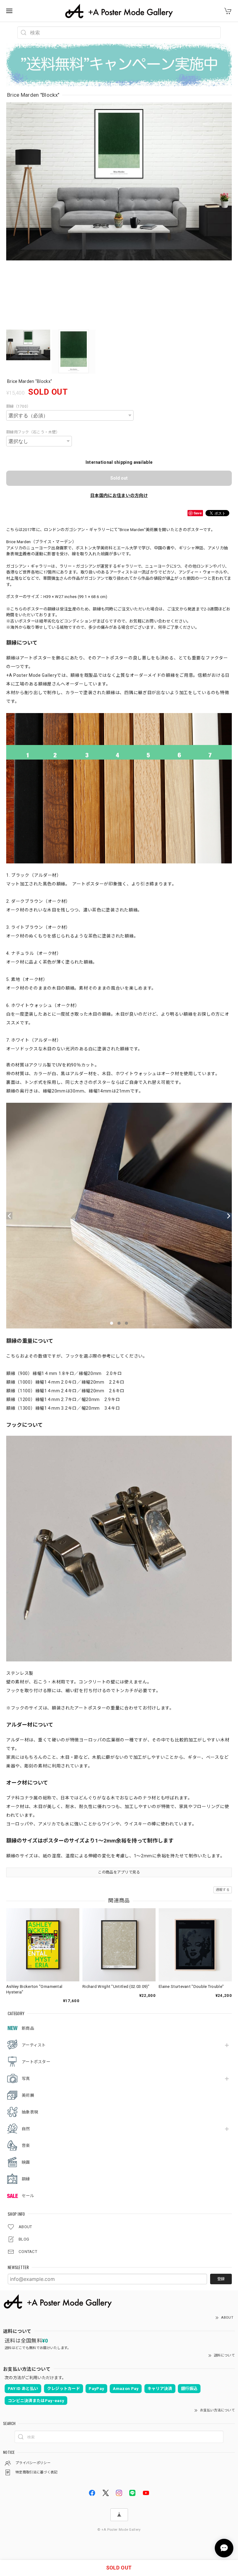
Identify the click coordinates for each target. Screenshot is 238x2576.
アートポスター (36, 2062)
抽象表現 (30, 2112)
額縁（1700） (18, 406)
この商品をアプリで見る (119, 1872)
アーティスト (34, 2045)
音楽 (26, 2146)
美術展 (28, 2095)
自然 (26, 2129)
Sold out (119, 478)
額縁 (26, 2179)
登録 (221, 2279)
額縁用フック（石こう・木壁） (33, 432)
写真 (26, 2079)
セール (28, 2196)
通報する (223, 1890)
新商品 (28, 2028)
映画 (26, 2162)
